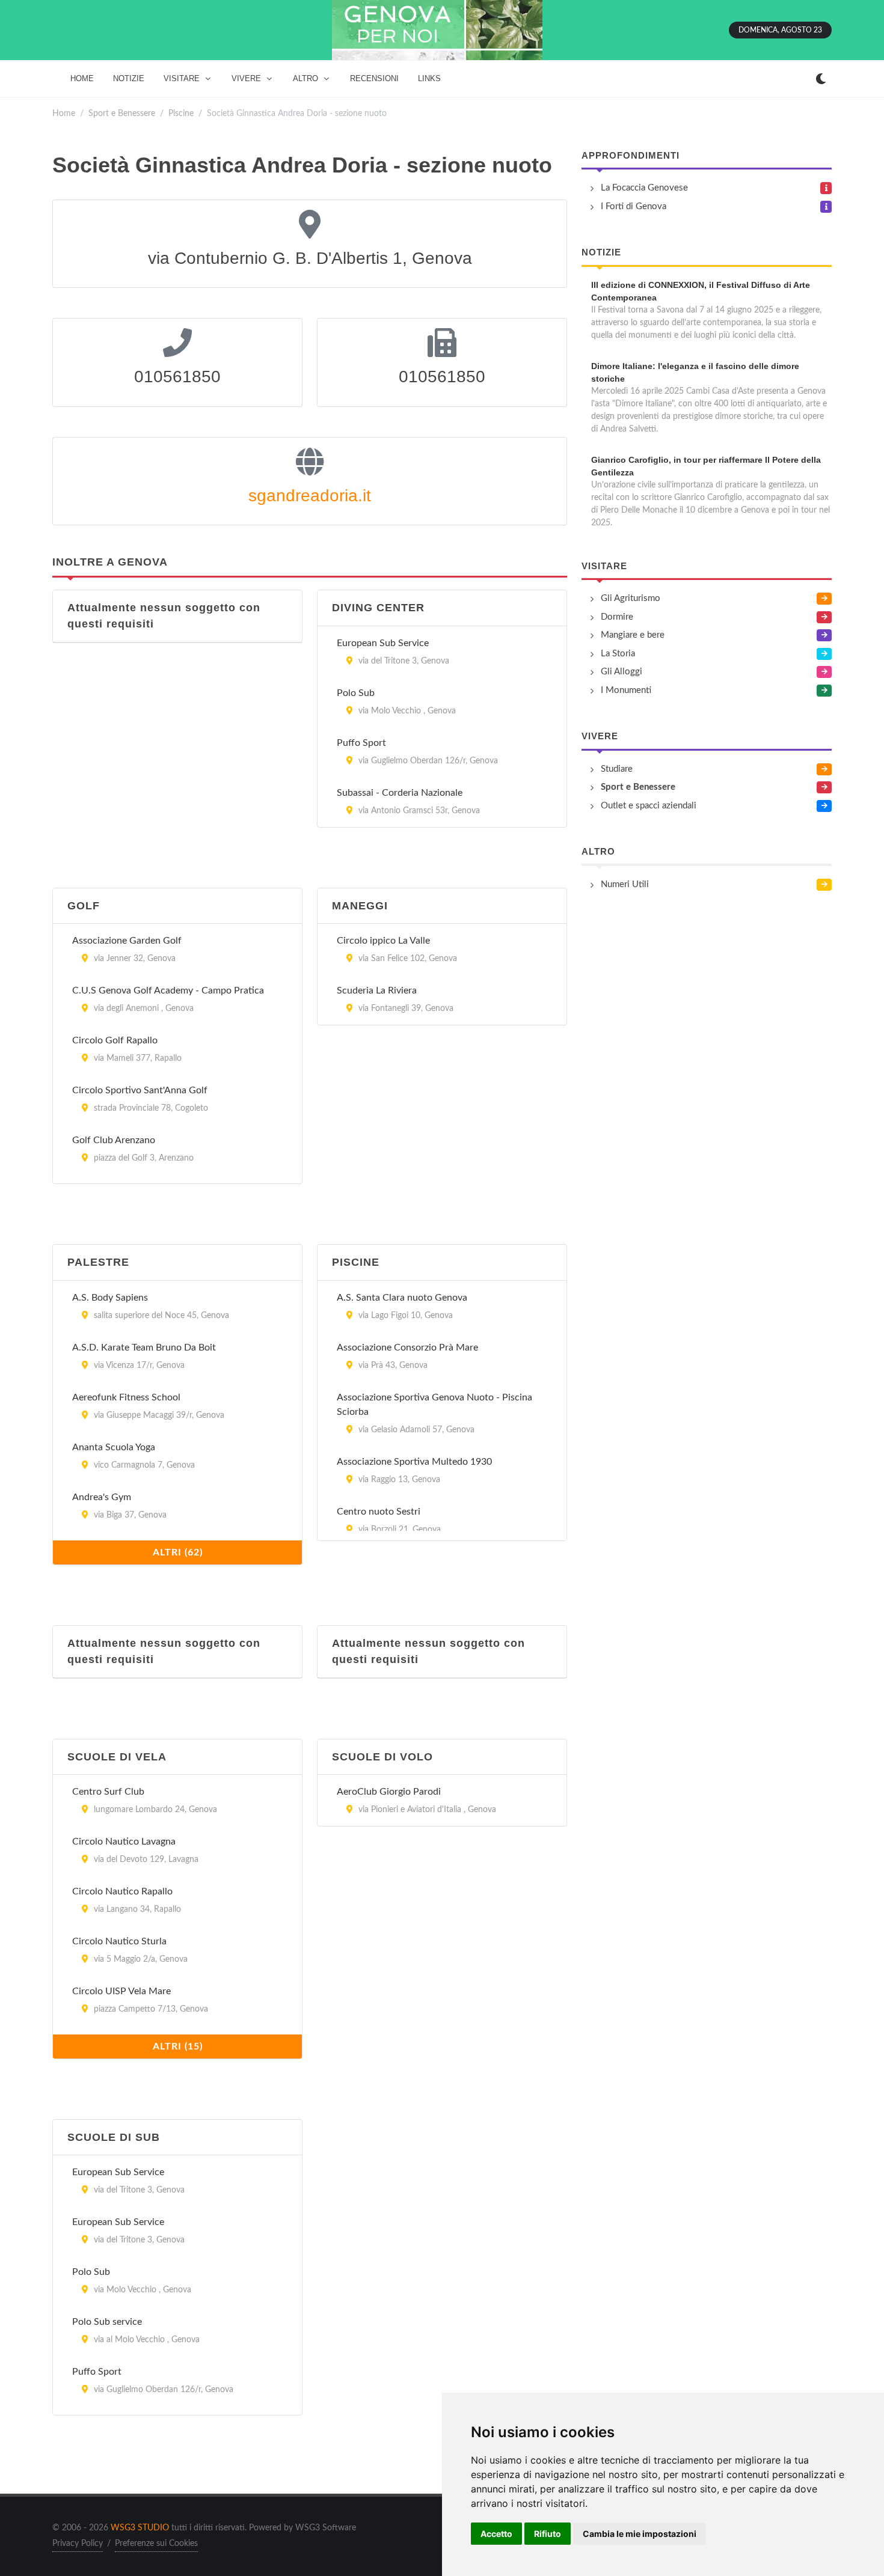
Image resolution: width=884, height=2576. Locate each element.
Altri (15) (178, 2046)
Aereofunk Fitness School (126, 1397)
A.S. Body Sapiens (110, 1298)
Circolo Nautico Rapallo (122, 1891)
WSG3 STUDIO (140, 2528)
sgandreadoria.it (310, 496)
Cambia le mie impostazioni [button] (640, 2534)
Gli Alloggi (622, 672)
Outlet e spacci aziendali (649, 806)
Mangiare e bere (633, 635)
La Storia (618, 654)
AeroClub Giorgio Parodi (389, 1792)
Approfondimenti (631, 155)
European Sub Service (383, 643)
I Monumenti (626, 690)
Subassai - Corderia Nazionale (400, 793)
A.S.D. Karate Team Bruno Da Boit (144, 1348)
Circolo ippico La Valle (383, 941)
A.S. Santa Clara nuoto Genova (402, 1298)
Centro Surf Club (108, 1792)
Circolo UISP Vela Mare (121, 1991)
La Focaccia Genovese (644, 188)
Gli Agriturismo (631, 598)
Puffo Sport (361, 743)
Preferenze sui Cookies (156, 2544)
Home (64, 113)
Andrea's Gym (102, 1497)
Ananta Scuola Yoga (114, 1447)
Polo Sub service (107, 2322)
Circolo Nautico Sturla (119, 1941)
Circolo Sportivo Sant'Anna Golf (140, 1090)
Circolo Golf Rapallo (115, 1040)
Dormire (617, 617)
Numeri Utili (625, 884)
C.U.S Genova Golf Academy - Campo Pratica (168, 990)
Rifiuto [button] (548, 2534)
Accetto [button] (496, 2534)
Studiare (617, 769)
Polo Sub (356, 693)
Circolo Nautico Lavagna (124, 1842)
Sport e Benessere (122, 113)
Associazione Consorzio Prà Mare (407, 1348)
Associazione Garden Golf (127, 941)
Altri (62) (178, 1552)
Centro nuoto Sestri (379, 1512)
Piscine (181, 113)
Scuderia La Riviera (377, 990)
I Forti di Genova (634, 206)
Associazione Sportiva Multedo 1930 (414, 1462)
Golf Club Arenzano (114, 1140)
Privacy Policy (78, 2544)
